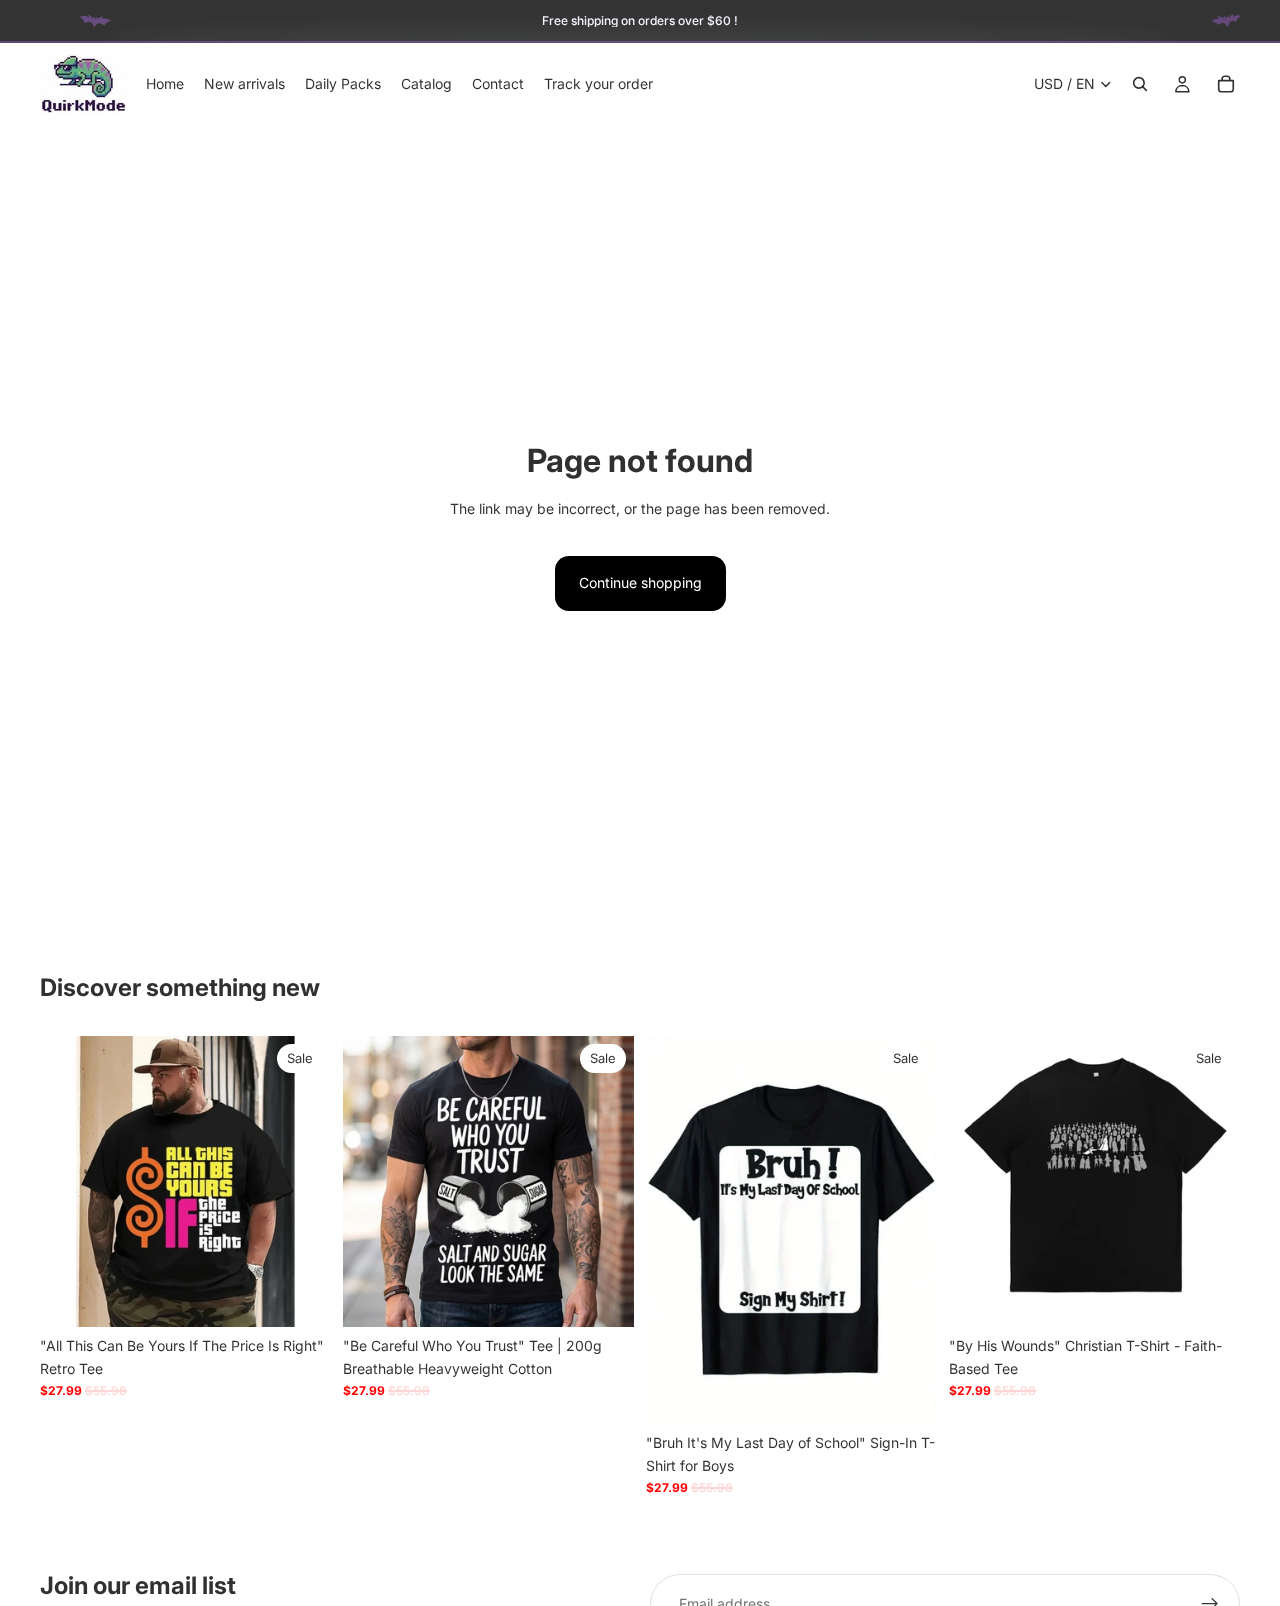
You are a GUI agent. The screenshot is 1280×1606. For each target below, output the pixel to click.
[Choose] (300, 1297)
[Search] (1140, 84)
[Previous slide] (70, 1182)
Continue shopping (640, 582)
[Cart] (1226, 84)
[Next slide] (301, 1182)
